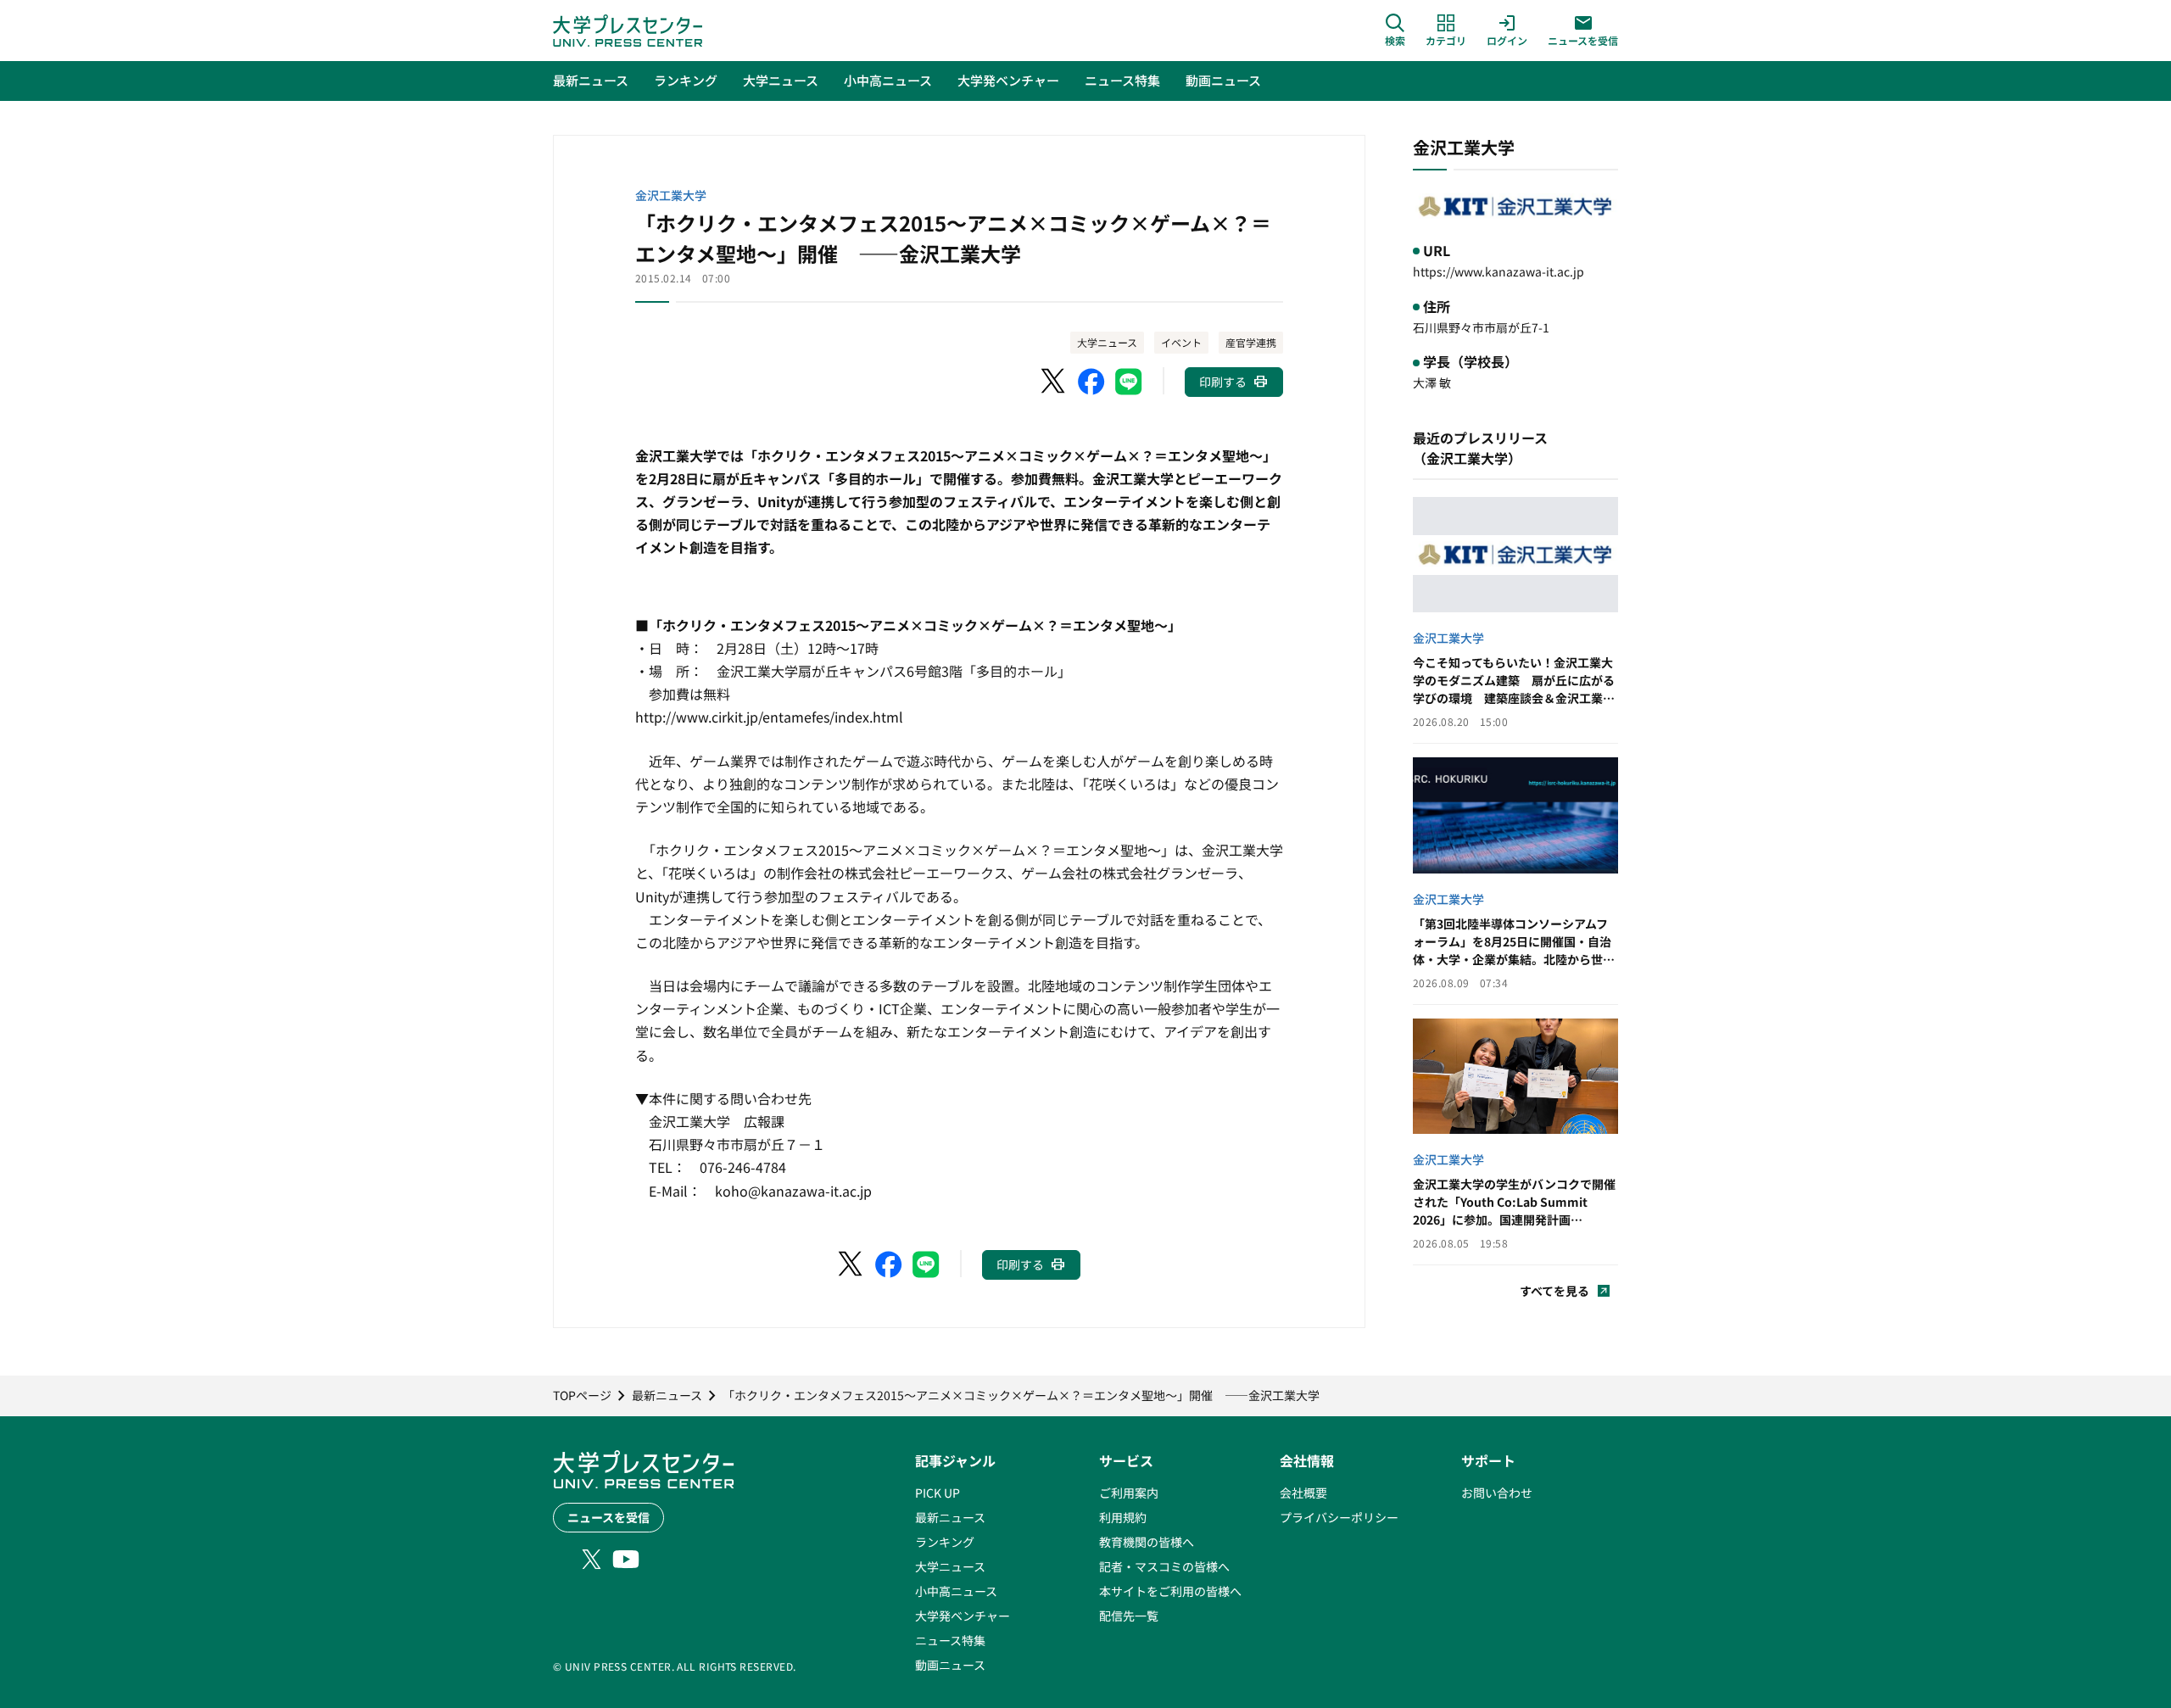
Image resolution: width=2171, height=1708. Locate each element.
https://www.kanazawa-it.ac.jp (1498, 271)
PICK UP (938, 1493)
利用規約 (1123, 1517)
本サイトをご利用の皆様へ (1170, 1591)
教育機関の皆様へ (1147, 1542)
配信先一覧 (1129, 1616)
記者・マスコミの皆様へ (1164, 1566)
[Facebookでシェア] (1091, 382)
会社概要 (1303, 1493)
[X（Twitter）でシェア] (1054, 382)
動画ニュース (950, 1665)
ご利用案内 (1129, 1493)
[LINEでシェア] (1129, 382)
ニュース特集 (950, 1640)
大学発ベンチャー (963, 1616)
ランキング (945, 1542)
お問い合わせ (1497, 1493)
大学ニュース (1107, 342)
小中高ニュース (956, 1591)
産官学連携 (1251, 342)
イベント (1181, 342)
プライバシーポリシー (1339, 1517)
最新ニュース (950, 1517)
